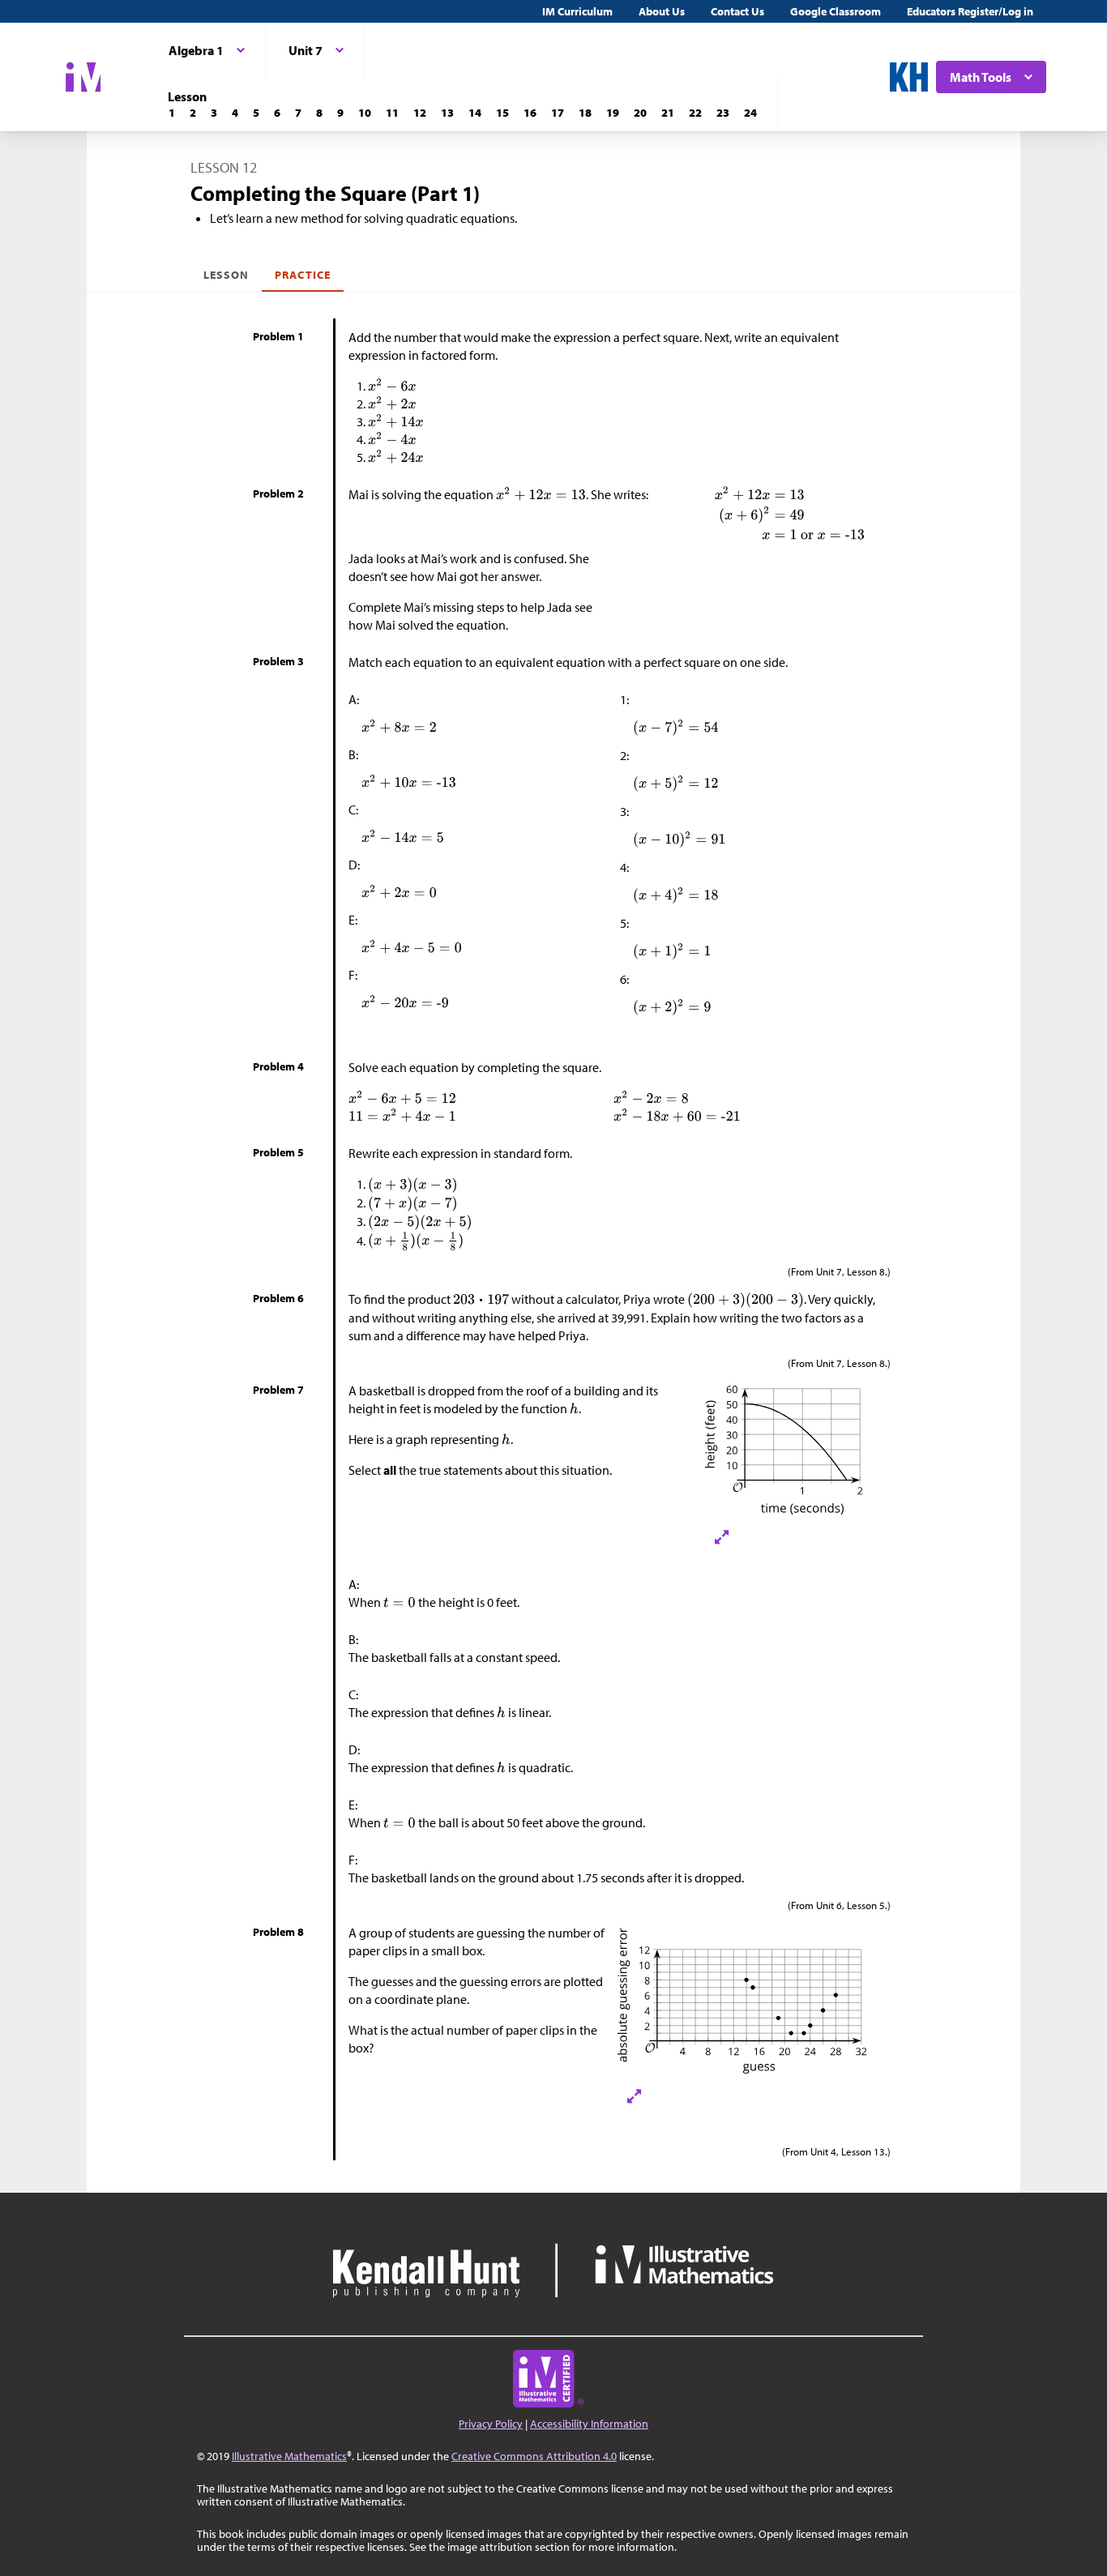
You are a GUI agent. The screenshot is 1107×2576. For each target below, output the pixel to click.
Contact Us (737, 11)
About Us (662, 11)
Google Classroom (836, 11)
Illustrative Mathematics (289, 2456)
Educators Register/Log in (970, 11)
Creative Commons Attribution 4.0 (534, 2456)
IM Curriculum (577, 11)
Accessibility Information (589, 2424)
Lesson (226, 275)
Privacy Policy (491, 2424)
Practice (302, 275)
